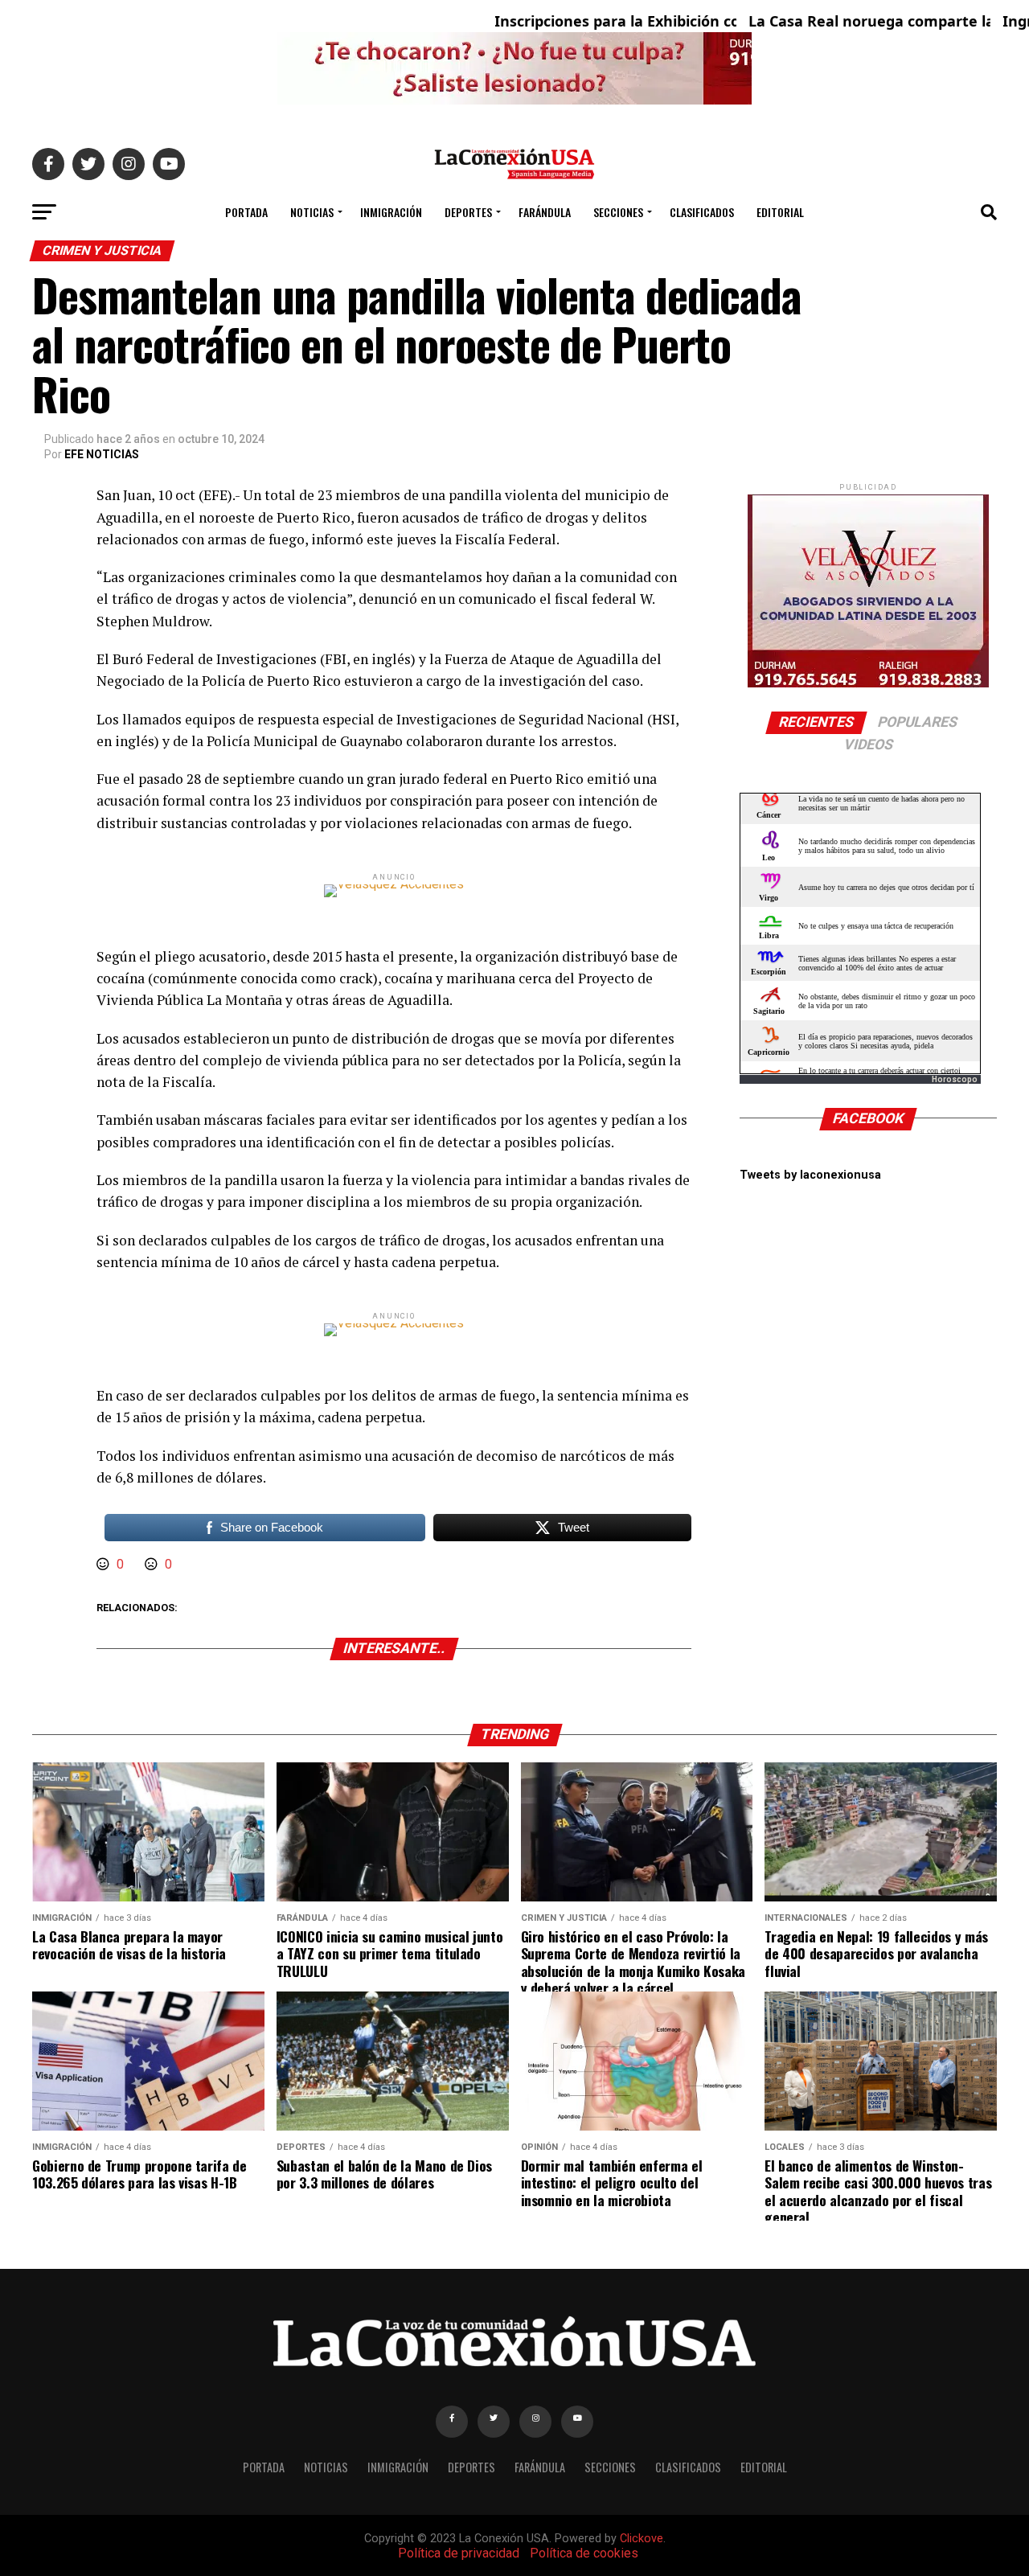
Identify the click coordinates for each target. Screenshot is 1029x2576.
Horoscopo (955, 1079)
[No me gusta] (153, 1564)
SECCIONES (618, 212)
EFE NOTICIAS (102, 454)
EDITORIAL (780, 212)
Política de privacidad (459, 2553)
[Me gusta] (105, 1564)
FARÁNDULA (545, 212)
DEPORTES (468, 212)
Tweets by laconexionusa (810, 1175)
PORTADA (246, 212)
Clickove (642, 2539)
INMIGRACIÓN (391, 212)
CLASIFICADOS (702, 212)
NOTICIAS (312, 212)
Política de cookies (584, 2553)
